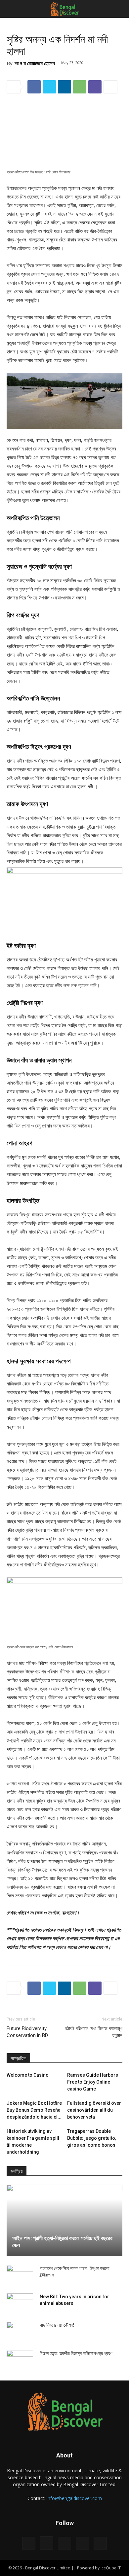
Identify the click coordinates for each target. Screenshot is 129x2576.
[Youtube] (100, 2543)
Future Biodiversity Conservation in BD (27, 2032)
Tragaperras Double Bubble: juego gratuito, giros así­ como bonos (92, 2138)
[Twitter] (82, 2543)
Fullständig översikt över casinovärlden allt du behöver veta (94, 2110)
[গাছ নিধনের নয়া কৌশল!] (20, 2332)
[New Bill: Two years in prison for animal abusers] (20, 2303)
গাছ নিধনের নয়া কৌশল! (57, 2325)
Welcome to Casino (28, 2075)
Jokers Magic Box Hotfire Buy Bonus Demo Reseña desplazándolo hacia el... (34, 2110)
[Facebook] (29, 2543)
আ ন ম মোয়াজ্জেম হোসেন (35, 63)
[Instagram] (47, 2543)
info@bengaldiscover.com (74, 2498)
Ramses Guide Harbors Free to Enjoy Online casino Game (93, 2082)
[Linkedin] (64, 2543)
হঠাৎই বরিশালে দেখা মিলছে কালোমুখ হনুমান (94, 2032)
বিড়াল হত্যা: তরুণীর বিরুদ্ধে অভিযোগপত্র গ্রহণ (76, 2353)
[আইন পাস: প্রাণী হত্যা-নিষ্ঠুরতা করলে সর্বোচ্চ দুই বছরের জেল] (64, 2220)
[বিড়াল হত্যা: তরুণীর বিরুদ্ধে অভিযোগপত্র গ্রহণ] (20, 2360)
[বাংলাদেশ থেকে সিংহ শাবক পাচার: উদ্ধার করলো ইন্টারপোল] (20, 2275)
